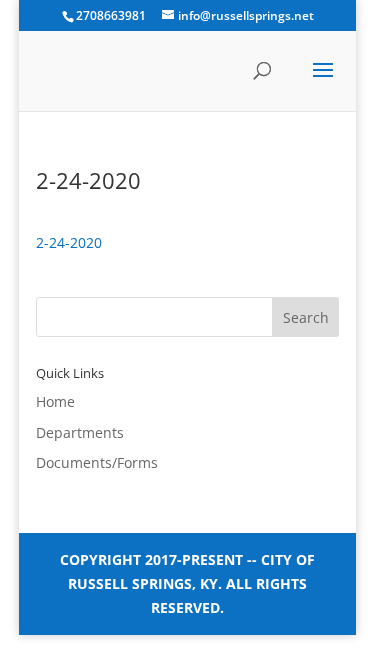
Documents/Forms (97, 462)
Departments (80, 432)
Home (55, 401)
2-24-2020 (69, 242)
